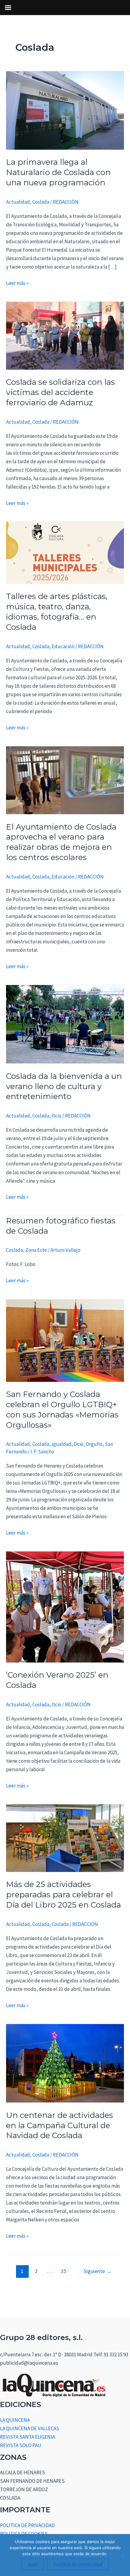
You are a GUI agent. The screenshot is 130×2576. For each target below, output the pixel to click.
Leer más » (17, 283)
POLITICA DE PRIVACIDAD (27, 2525)
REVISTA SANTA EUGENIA (28, 2437)
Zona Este (36, 1250)
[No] (122, 2555)
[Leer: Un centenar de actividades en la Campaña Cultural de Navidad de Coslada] (65, 2063)
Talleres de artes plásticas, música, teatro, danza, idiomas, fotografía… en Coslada (57, 612)
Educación (63, 646)
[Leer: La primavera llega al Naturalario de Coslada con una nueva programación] (65, 110)
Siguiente (98, 2271)
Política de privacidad (78, 2564)
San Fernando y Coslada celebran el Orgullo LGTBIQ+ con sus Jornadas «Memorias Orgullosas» (62, 1409)
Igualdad (62, 1444)
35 (63, 2271)
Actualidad (18, 202)
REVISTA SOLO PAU (21, 2445)
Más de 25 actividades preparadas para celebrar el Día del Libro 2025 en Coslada (63, 1895)
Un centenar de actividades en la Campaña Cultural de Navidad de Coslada (60, 2125)
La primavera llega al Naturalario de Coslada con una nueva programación (58, 172)
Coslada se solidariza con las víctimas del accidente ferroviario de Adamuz (60, 392)
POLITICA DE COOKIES (24, 2534)
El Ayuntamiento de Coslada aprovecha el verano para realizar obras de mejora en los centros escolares (61, 842)
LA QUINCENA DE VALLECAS (30, 2428)
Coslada (41, 202)
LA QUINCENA (15, 2420)
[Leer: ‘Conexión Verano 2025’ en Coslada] (65, 1606)
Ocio (57, 1116)
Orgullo (94, 1444)
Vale (33, 2564)
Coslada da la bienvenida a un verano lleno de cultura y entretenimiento (64, 1086)
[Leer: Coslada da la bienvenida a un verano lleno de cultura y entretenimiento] (65, 1024)
